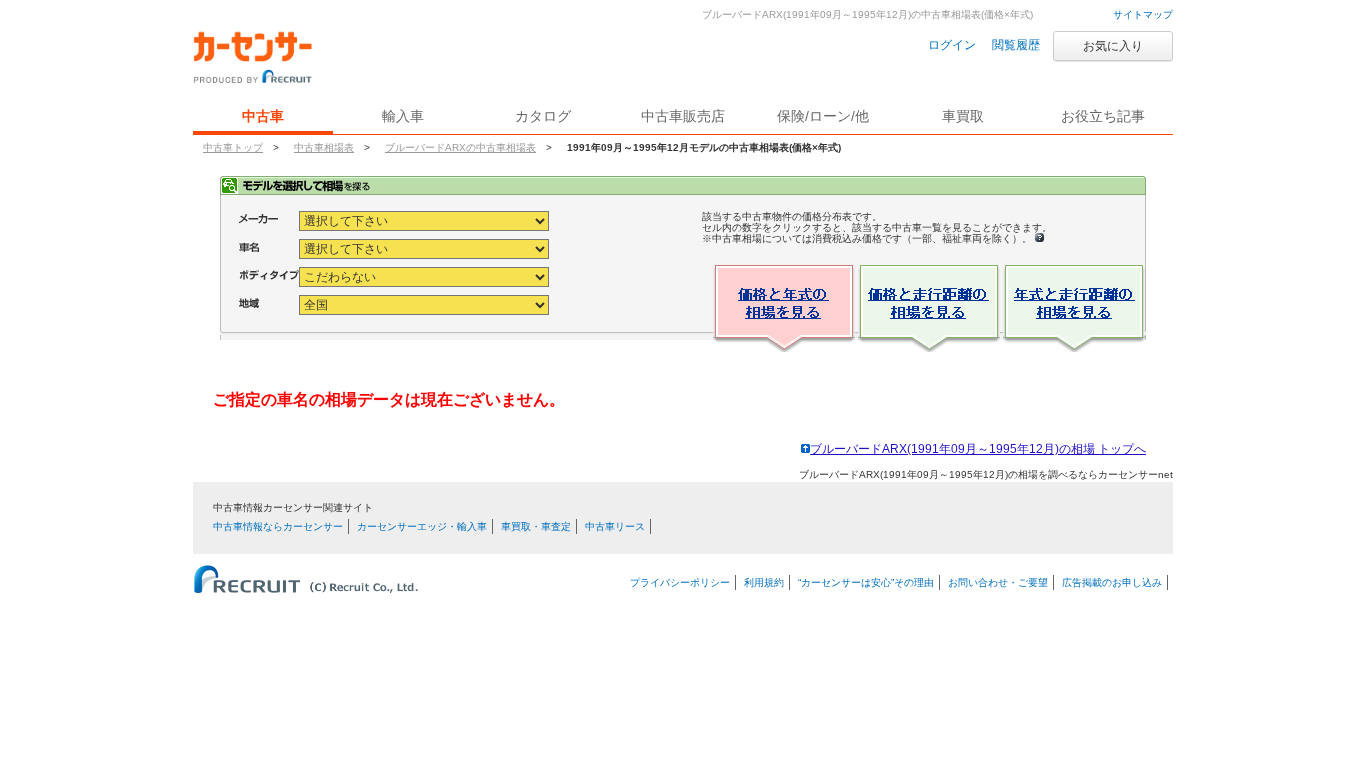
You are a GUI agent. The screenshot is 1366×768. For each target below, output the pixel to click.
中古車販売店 (683, 116)
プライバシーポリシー (680, 582)
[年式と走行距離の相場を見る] (1074, 311)
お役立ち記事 (1103, 116)
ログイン (952, 45)
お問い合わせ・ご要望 (998, 582)
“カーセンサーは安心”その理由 (866, 582)
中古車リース (615, 526)
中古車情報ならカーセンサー (278, 526)
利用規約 (764, 582)
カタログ (543, 116)
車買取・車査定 (536, 526)
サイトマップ (1143, 14)
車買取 (963, 116)
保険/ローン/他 (823, 116)
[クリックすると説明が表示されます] (1039, 238)
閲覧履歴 (1016, 45)
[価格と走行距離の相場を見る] (929, 311)
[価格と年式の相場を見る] (784, 311)
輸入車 (403, 116)
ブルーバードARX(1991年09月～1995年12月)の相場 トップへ (978, 449)
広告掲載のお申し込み (1112, 582)
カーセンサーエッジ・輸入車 (422, 526)
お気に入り (1113, 46)
